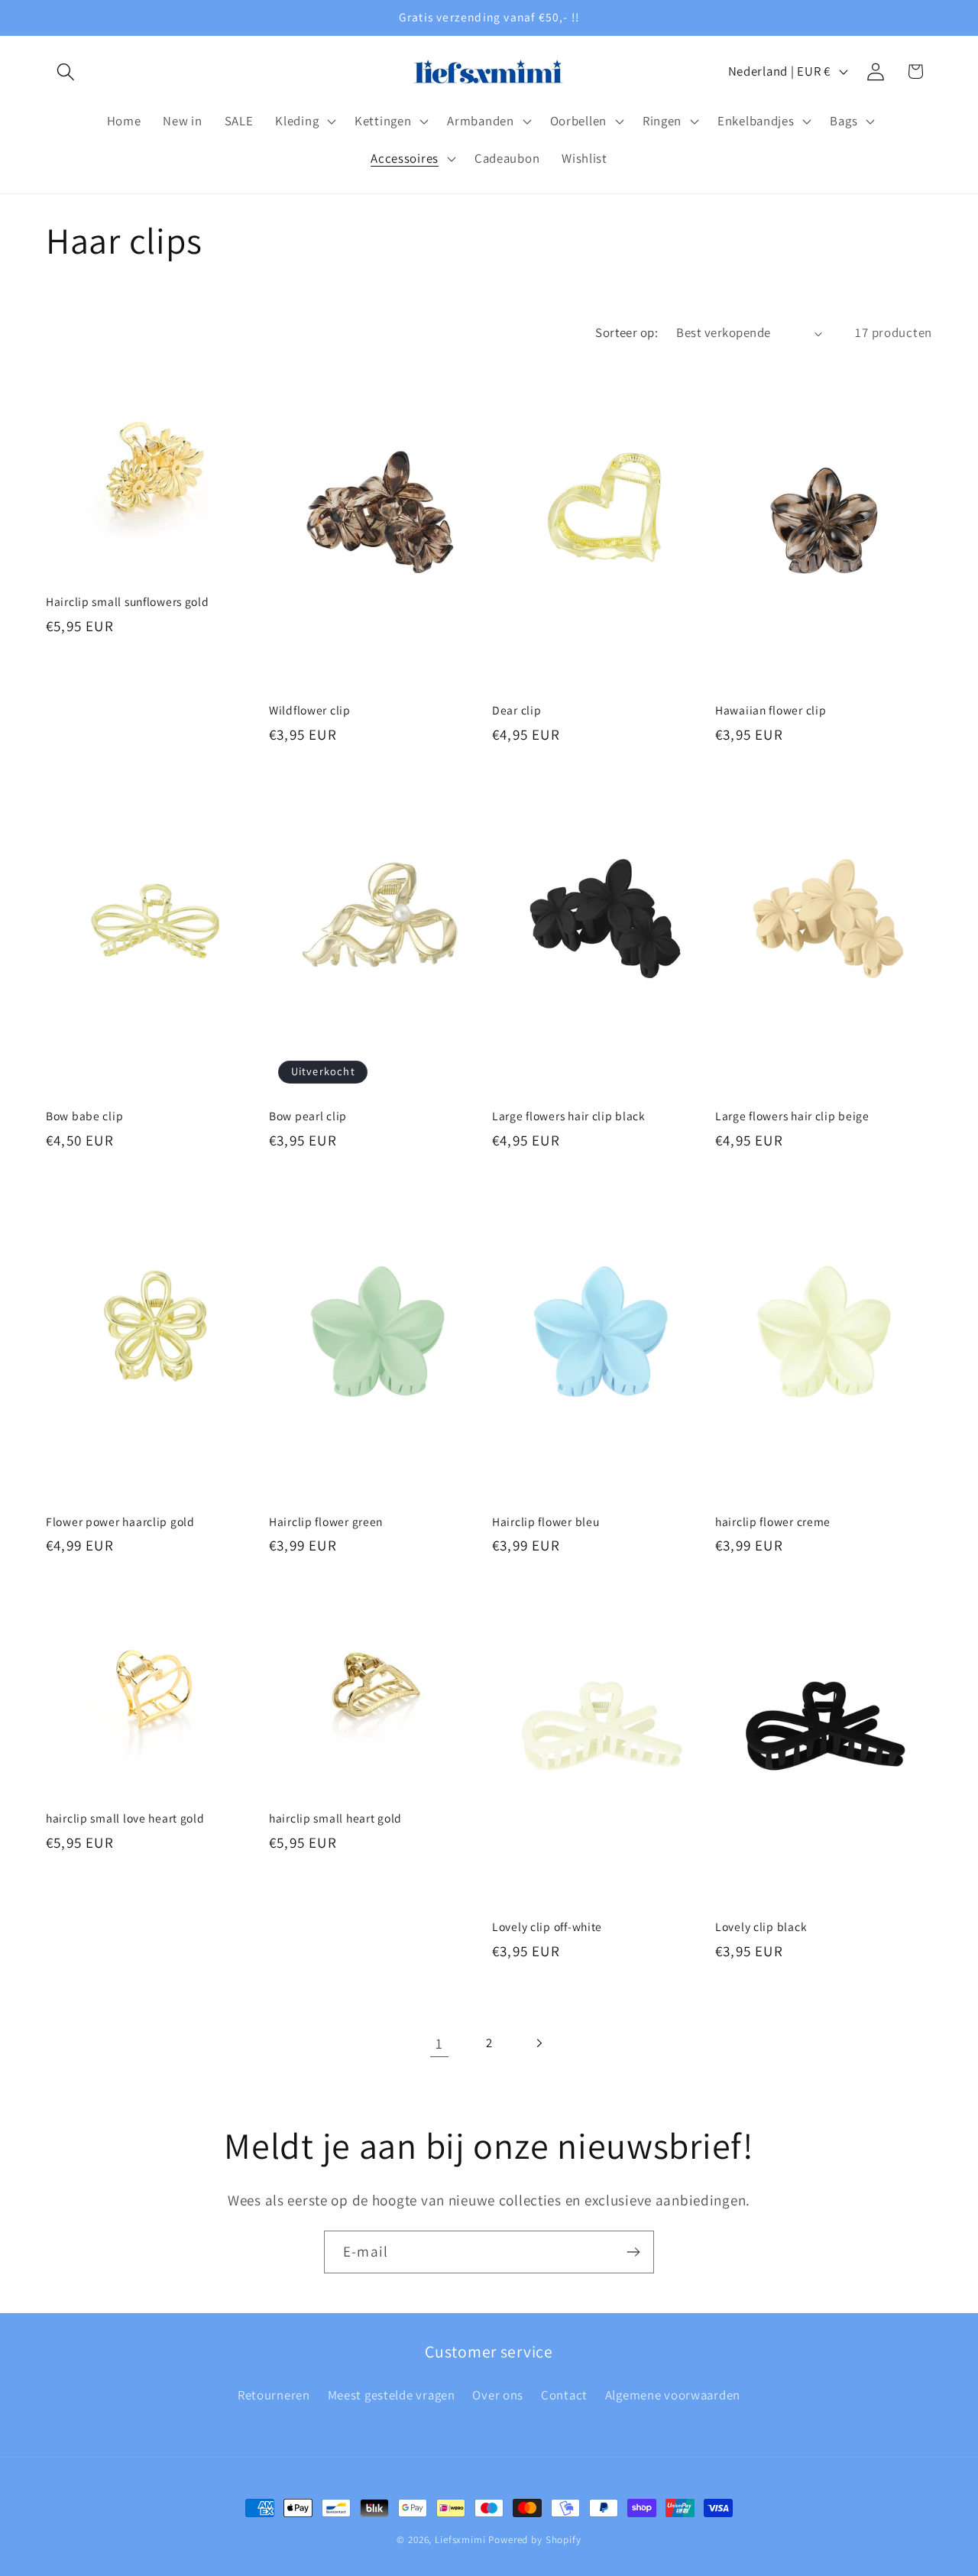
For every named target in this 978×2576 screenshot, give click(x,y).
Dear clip (517, 710)
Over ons (498, 2395)
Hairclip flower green (326, 1521)
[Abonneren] (633, 2252)
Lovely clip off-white (547, 1926)
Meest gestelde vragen (392, 2395)
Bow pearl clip (308, 1116)
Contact (564, 2395)
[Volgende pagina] (538, 2044)
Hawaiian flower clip (771, 710)
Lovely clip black (761, 1926)
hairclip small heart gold (335, 1818)
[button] (66, 71)
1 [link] (439, 2043)
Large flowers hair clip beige (792, 1116)
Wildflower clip (310, 710)
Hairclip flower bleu (546, 1521)
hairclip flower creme (773, 1521)
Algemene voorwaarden (673, 2395)
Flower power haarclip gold (120, 1521)
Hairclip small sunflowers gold (128, 601)
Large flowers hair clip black (569, 1116)
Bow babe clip (84, 1116)
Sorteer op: (627, 332)
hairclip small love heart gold (125, 1818)
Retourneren (274, 2395)
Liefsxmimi (460, 2540)
